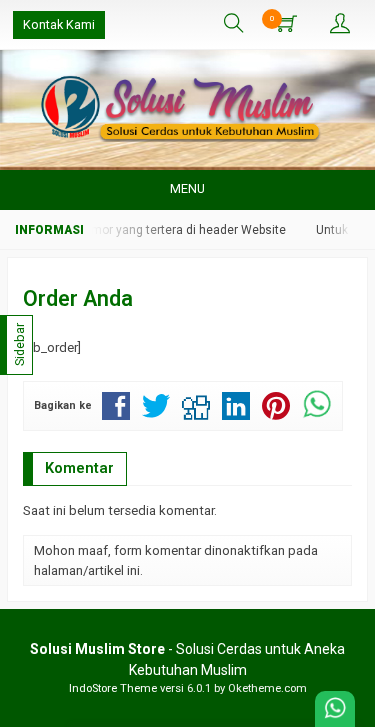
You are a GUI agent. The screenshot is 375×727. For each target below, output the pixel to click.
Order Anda (78, 298)
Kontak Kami (59, 24)
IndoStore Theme (113, 688)
